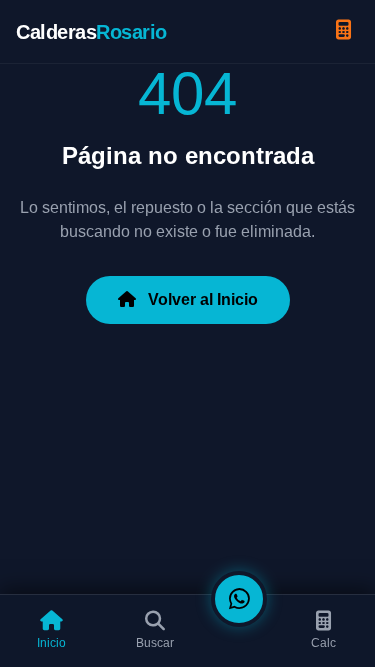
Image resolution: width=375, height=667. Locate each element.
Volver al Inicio (201, 299)
